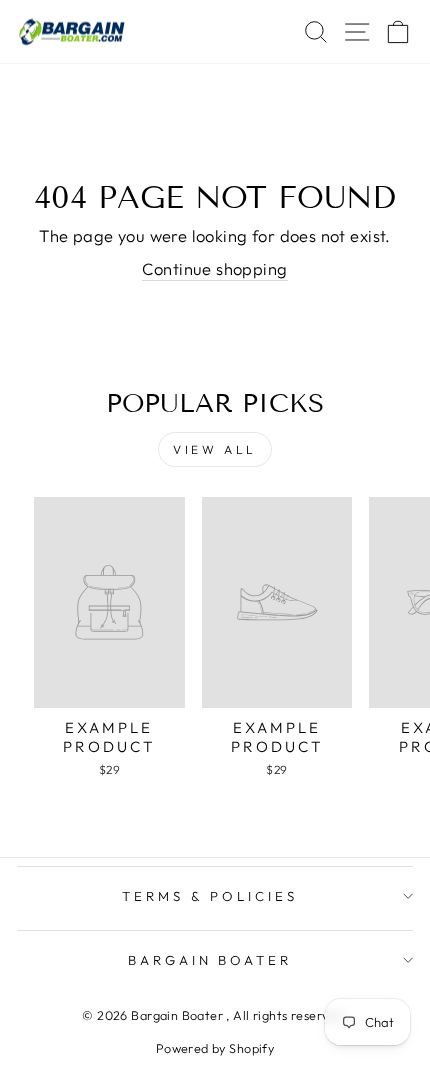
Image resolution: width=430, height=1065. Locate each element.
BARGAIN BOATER (210, 960)
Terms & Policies (210, 896)
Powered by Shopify (215, 1048)
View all (215, 449)
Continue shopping (214, 268)
